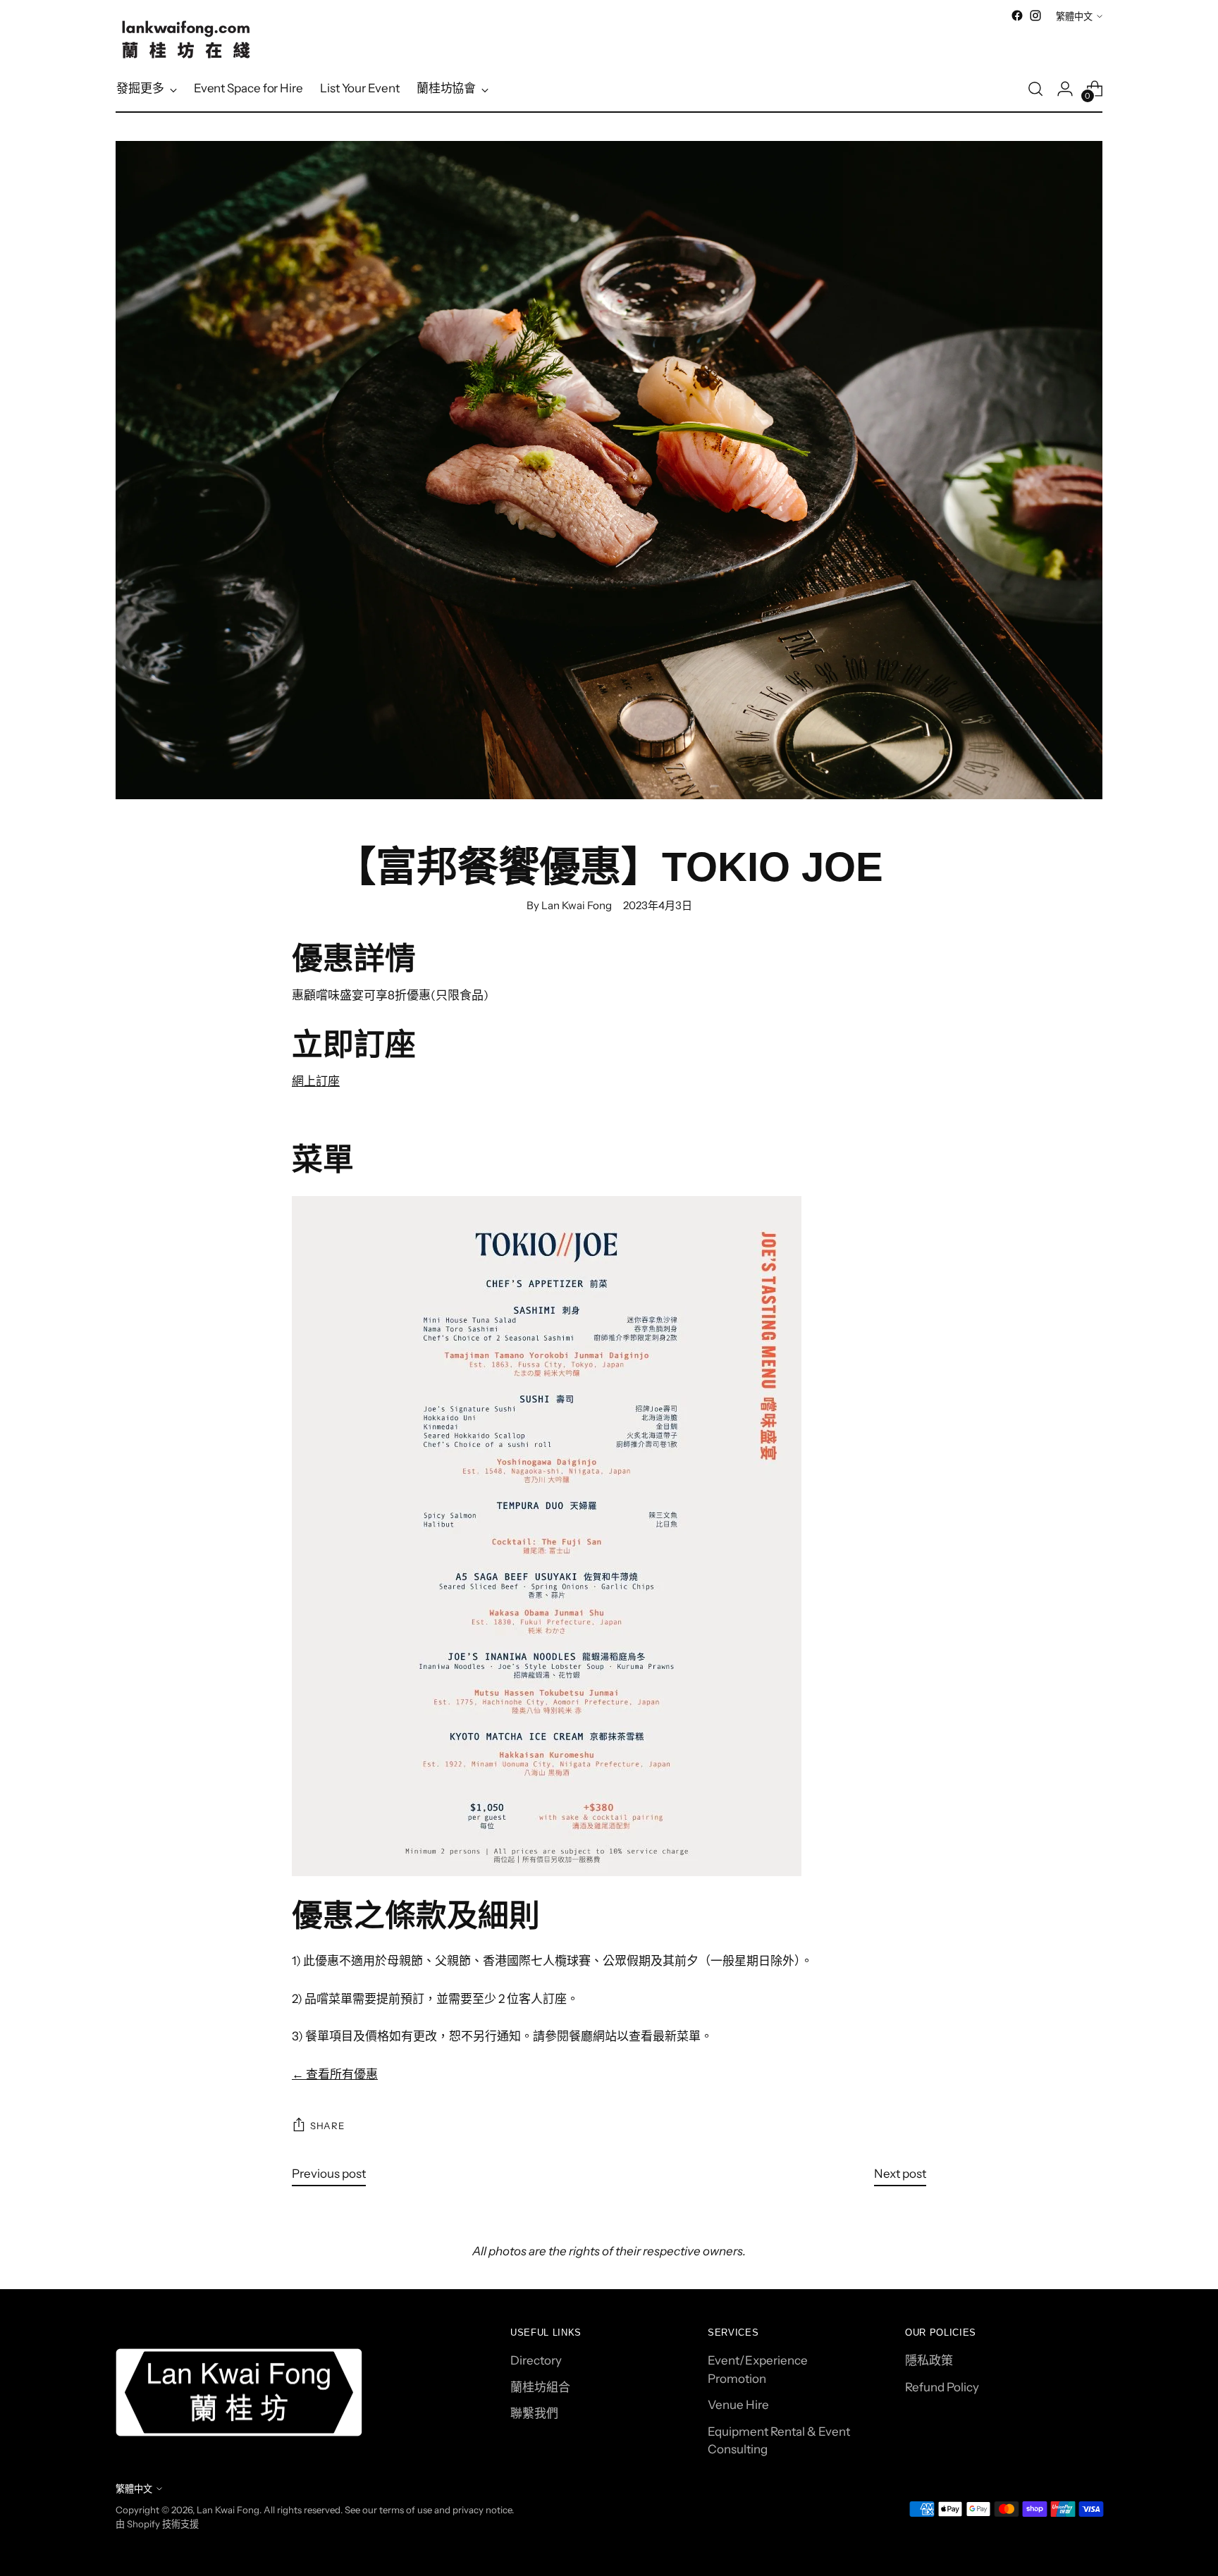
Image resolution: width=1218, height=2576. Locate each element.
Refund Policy (942, 2387)
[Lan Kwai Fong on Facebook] (1017, 16)
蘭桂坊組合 (540, 2387)
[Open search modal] (1035, 89)
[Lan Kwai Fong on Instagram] (1035, 16)
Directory (536, 2360)
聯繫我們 (534, 2413)
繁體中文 (1074, 16)
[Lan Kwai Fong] (186, 39)
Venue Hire (738, 2405)
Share (327, 2126)
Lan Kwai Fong (228, 2510)
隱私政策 (929, 2360)
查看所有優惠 (335, 2074)
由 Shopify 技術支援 (157, 2524)
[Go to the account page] (1065, 89)
